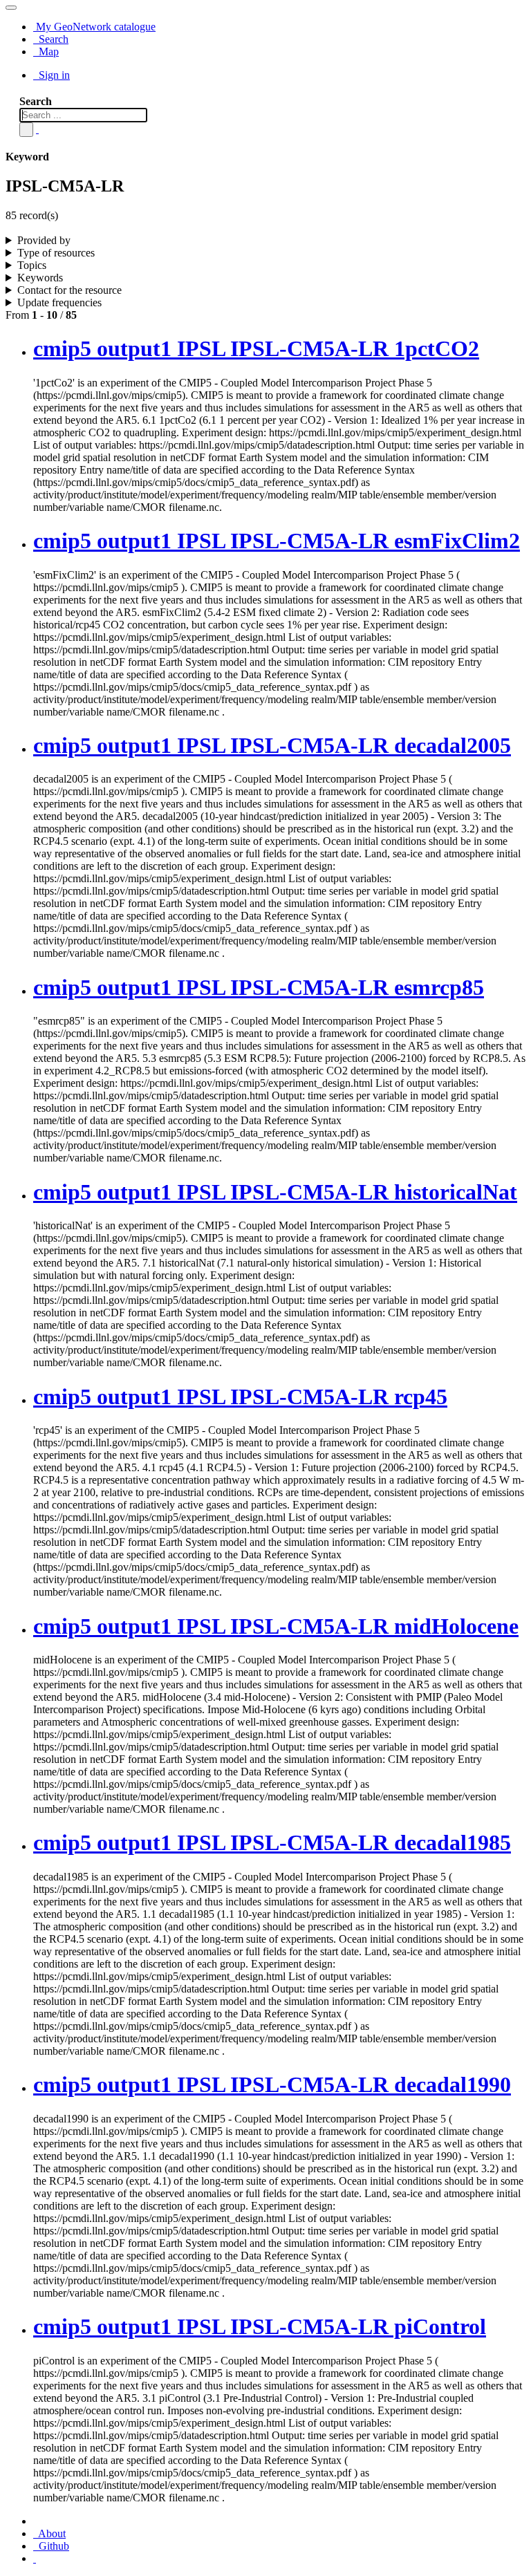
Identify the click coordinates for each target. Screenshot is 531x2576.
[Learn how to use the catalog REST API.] (35, 2558)
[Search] (26, 130)
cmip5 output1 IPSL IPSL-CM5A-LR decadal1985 (272, 1842)
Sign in (53, 75)
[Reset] (37, 129)
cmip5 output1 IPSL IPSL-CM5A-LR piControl (260, 2326)
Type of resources (56, 253)
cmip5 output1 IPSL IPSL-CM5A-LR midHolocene (276, 1626)
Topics (32, 265)
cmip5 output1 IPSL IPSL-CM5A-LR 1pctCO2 (256, 348)
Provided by (44, 240)
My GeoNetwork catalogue (94, 27)
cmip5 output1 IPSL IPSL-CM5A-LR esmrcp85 (259, 987)
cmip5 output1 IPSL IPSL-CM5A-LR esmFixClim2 (277, 541)
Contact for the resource (69, 290)
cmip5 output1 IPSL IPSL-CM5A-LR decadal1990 (272, 2084)
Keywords (40, 278)
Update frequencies (59, 302)
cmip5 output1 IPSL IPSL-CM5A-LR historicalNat (275, 1192)
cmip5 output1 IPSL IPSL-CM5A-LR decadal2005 (272, 745)
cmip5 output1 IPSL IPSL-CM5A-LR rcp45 (240, 1397)
